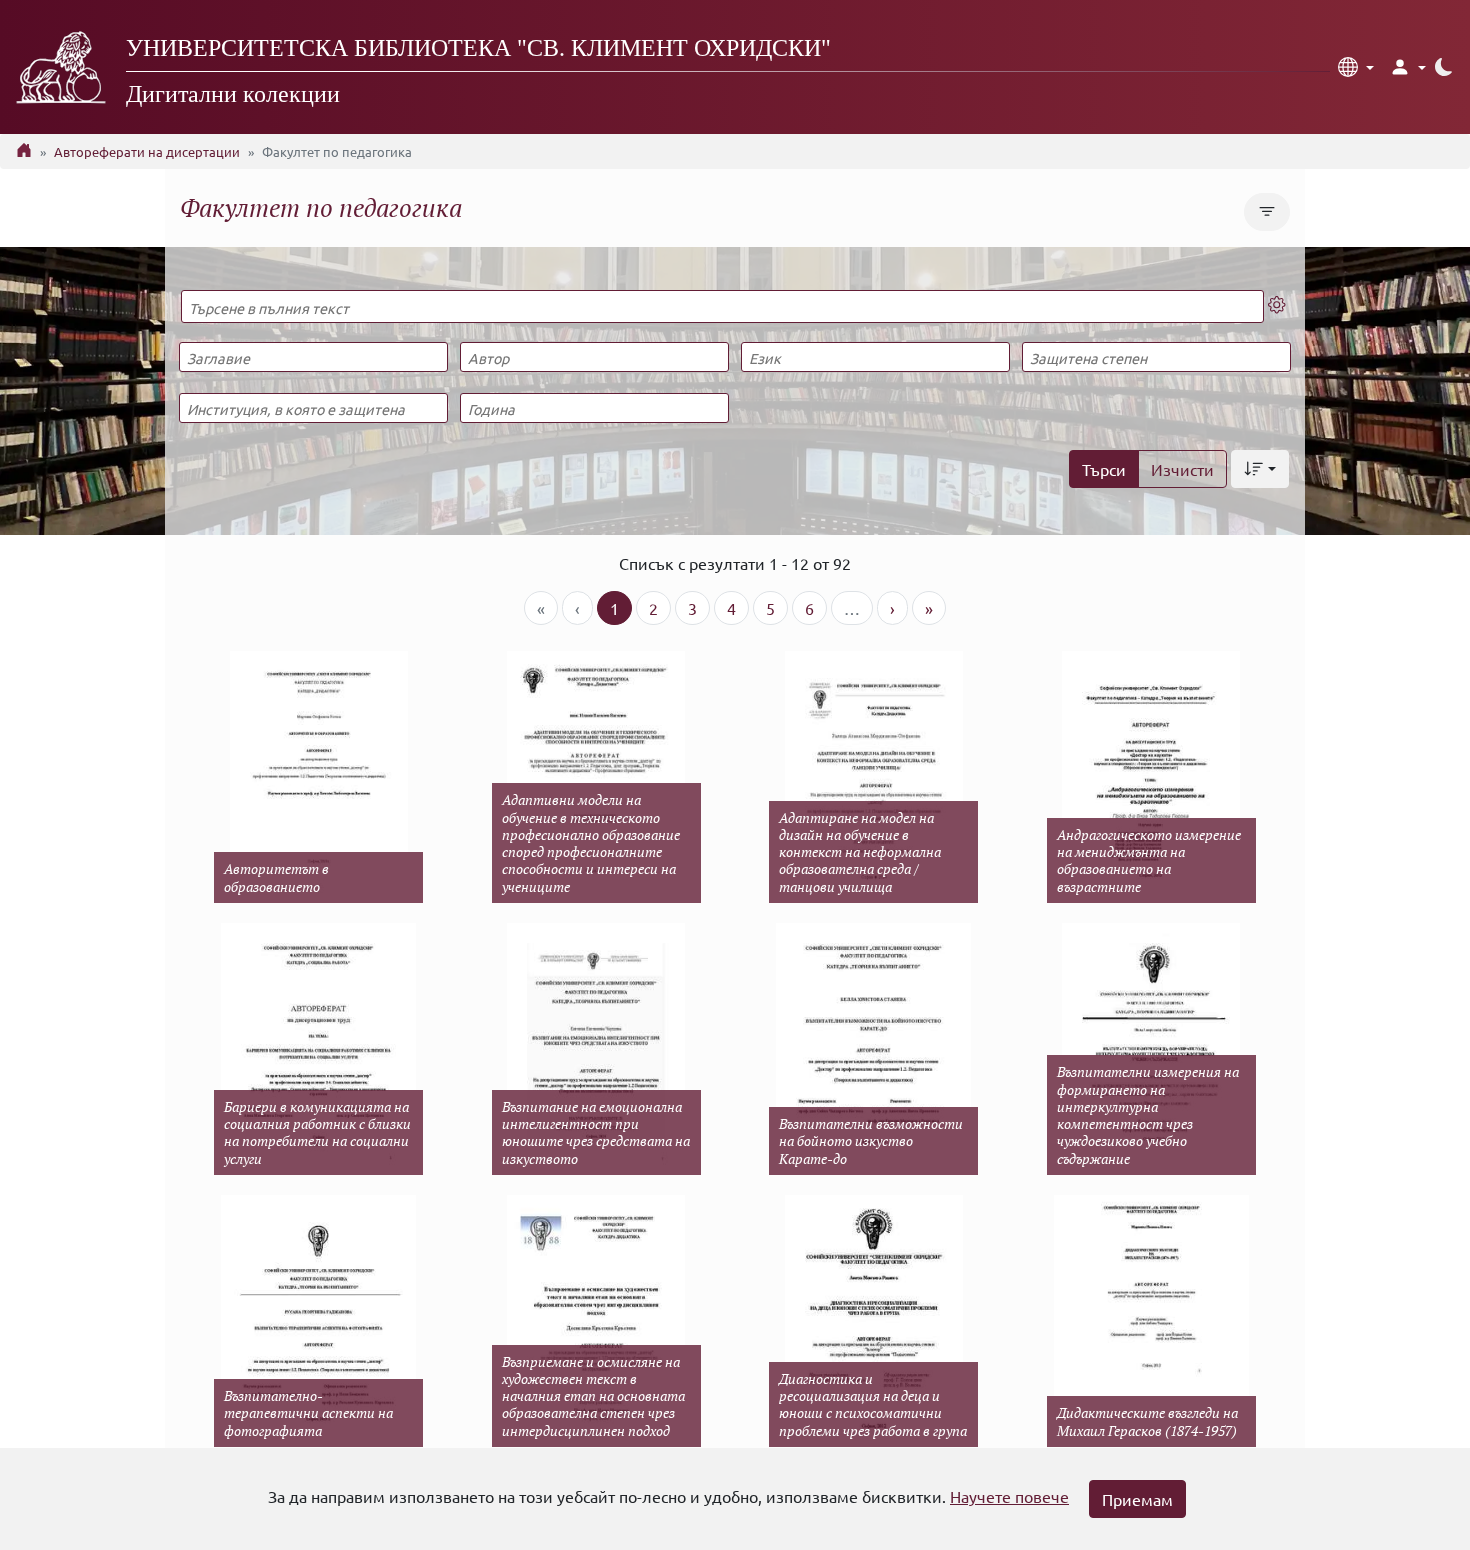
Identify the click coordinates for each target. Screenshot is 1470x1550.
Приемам (1137, 1499)
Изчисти (1182, 469)
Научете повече (1009, 1496)
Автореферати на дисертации (147, 151)
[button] (1356, 67)
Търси (1104, 469)
